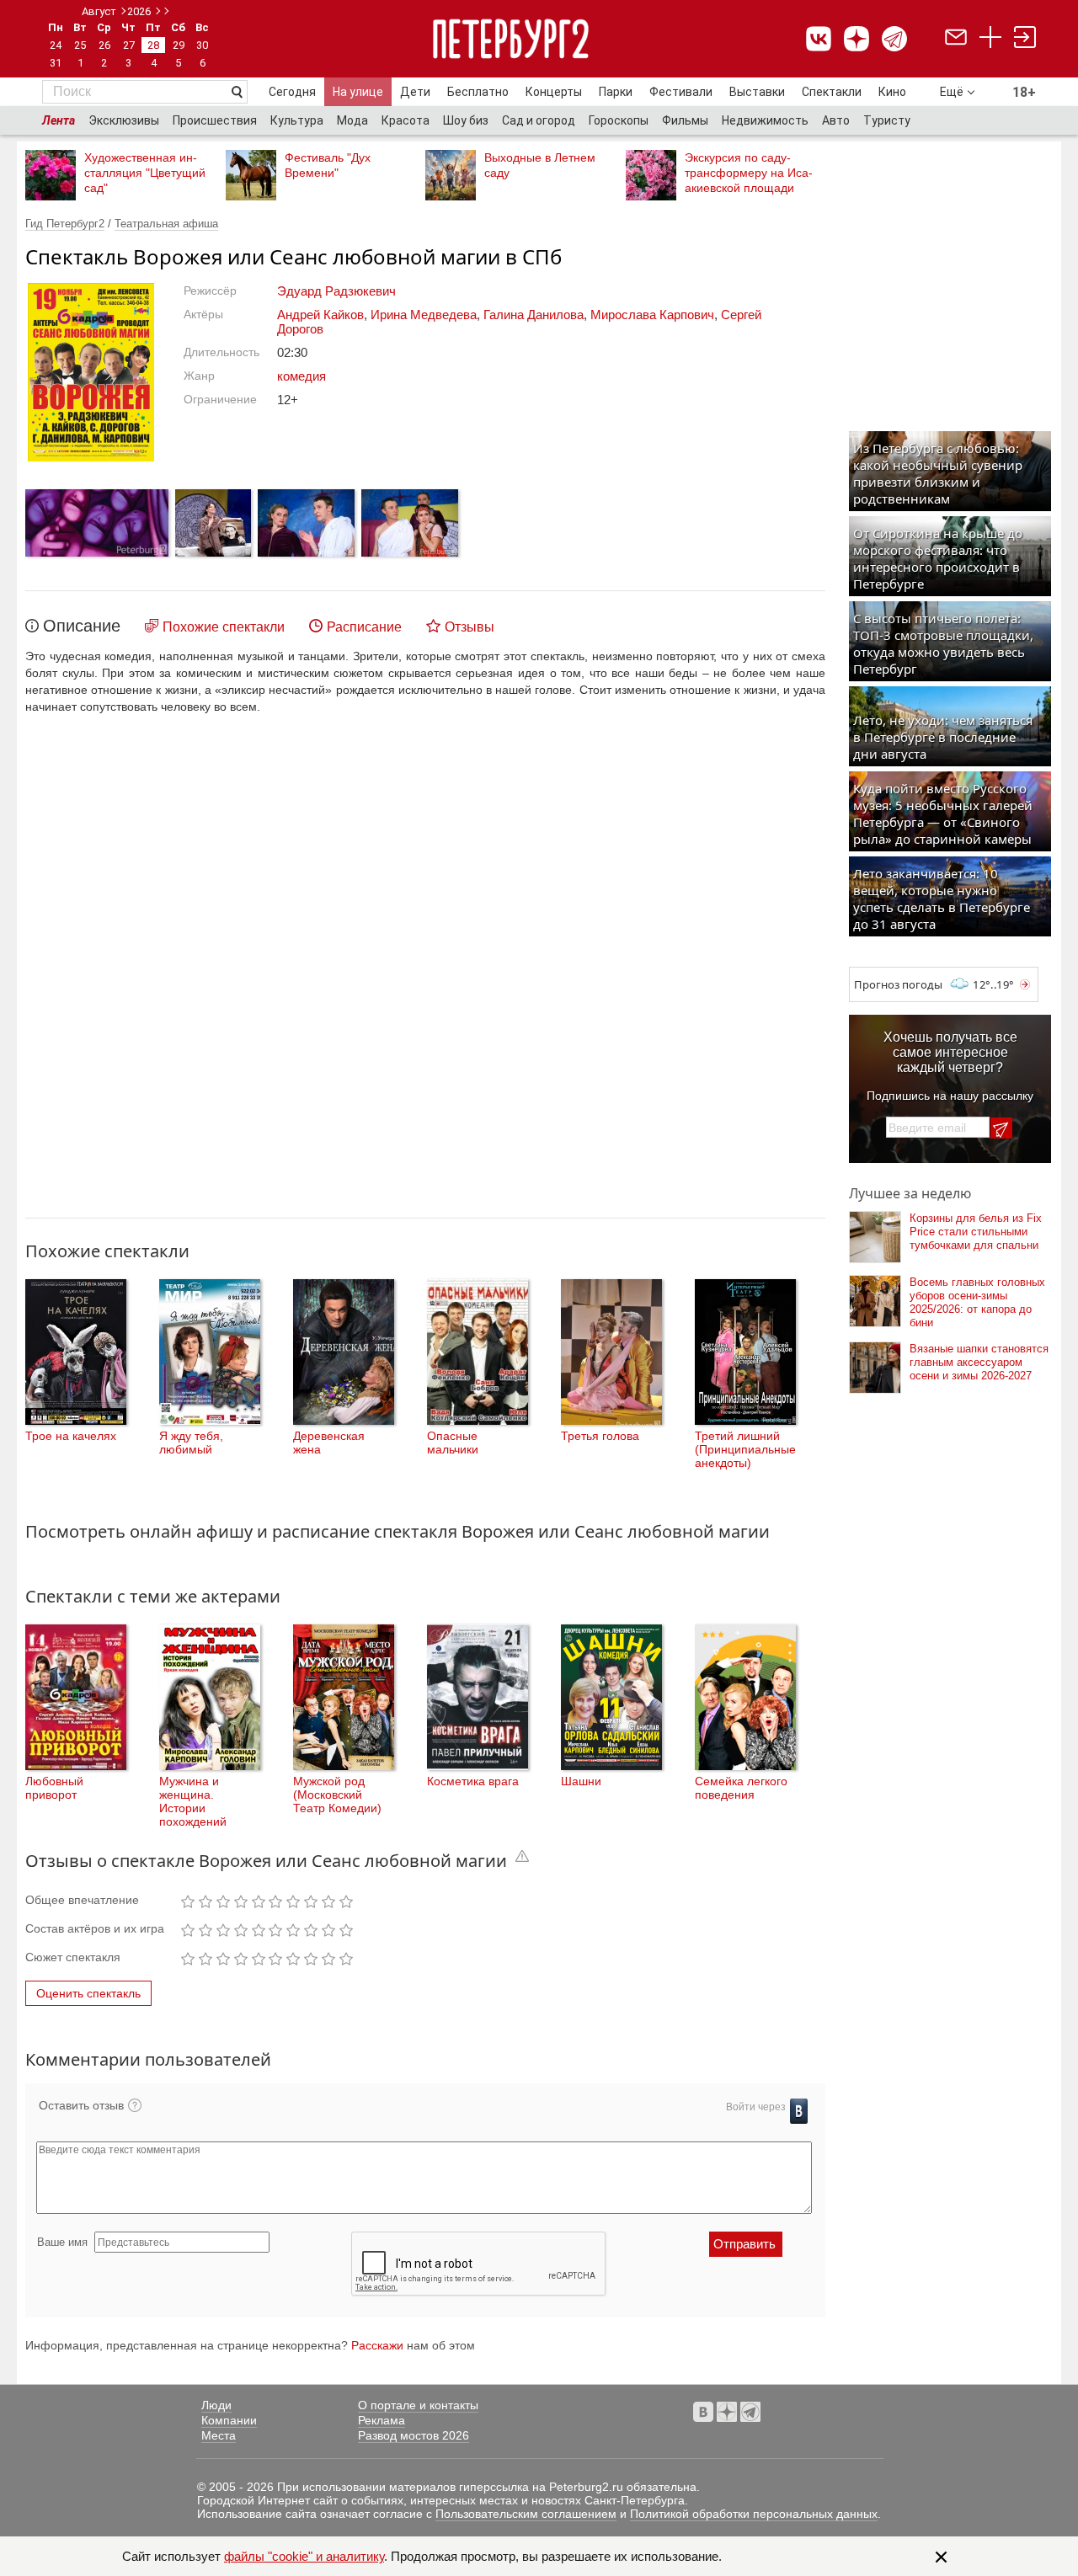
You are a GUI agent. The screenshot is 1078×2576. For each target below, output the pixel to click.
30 (202, 45)
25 (80, 45)
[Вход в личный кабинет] (1025, 39)
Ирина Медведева (424, 315)
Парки (616, 92)
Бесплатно (478, 92)
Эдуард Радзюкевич (336, 291)
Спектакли (832, 92)
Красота (406, 120)
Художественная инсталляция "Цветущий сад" (145, 173)
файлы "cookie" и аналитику (304, 2556)
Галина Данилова (534, 315)
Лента (59, 120)
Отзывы (470, 627)
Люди (216, 2405)
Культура (297, 120)
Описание (82, 626)
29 (179, 45)
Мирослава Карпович (652, 315)
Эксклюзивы (124, 120)
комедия (302, 376)
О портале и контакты (418, 2405)
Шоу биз (466, 120)
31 (56, 63)
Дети (415, 92)
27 (129, 45)
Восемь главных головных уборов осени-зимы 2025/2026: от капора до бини (977, 1302)
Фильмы (685, 120)
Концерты (554, 92)
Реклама (382, 2420)
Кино (892, 92)
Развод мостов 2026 (414, 2435)
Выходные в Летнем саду (540, 165)
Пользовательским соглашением (526, 2514)
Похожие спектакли (224, 627)
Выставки (757, 92)
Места (219, 2435)
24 (56, 45)
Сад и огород (539, 120)
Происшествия (215, 120)
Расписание (364, 627)
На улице (358, 92)
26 (104, 45)
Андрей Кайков (320, 315)
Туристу (887, 120)
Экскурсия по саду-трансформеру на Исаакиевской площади (749, 173)
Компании (229, 2420)
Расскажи (377, 2345)
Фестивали (681, 92)
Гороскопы (619, 120)
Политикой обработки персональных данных (754, 2514)
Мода (352, 120)
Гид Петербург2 (65, 224)
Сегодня (292, 92)
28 (153, 45)
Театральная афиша (166, 224)
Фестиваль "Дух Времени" (328, 165)
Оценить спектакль (88, 1993)
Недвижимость (765, 120)
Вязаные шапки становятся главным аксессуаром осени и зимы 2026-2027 (979, 1362)
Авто (836, 120)
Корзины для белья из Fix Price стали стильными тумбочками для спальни (976, 1232)
